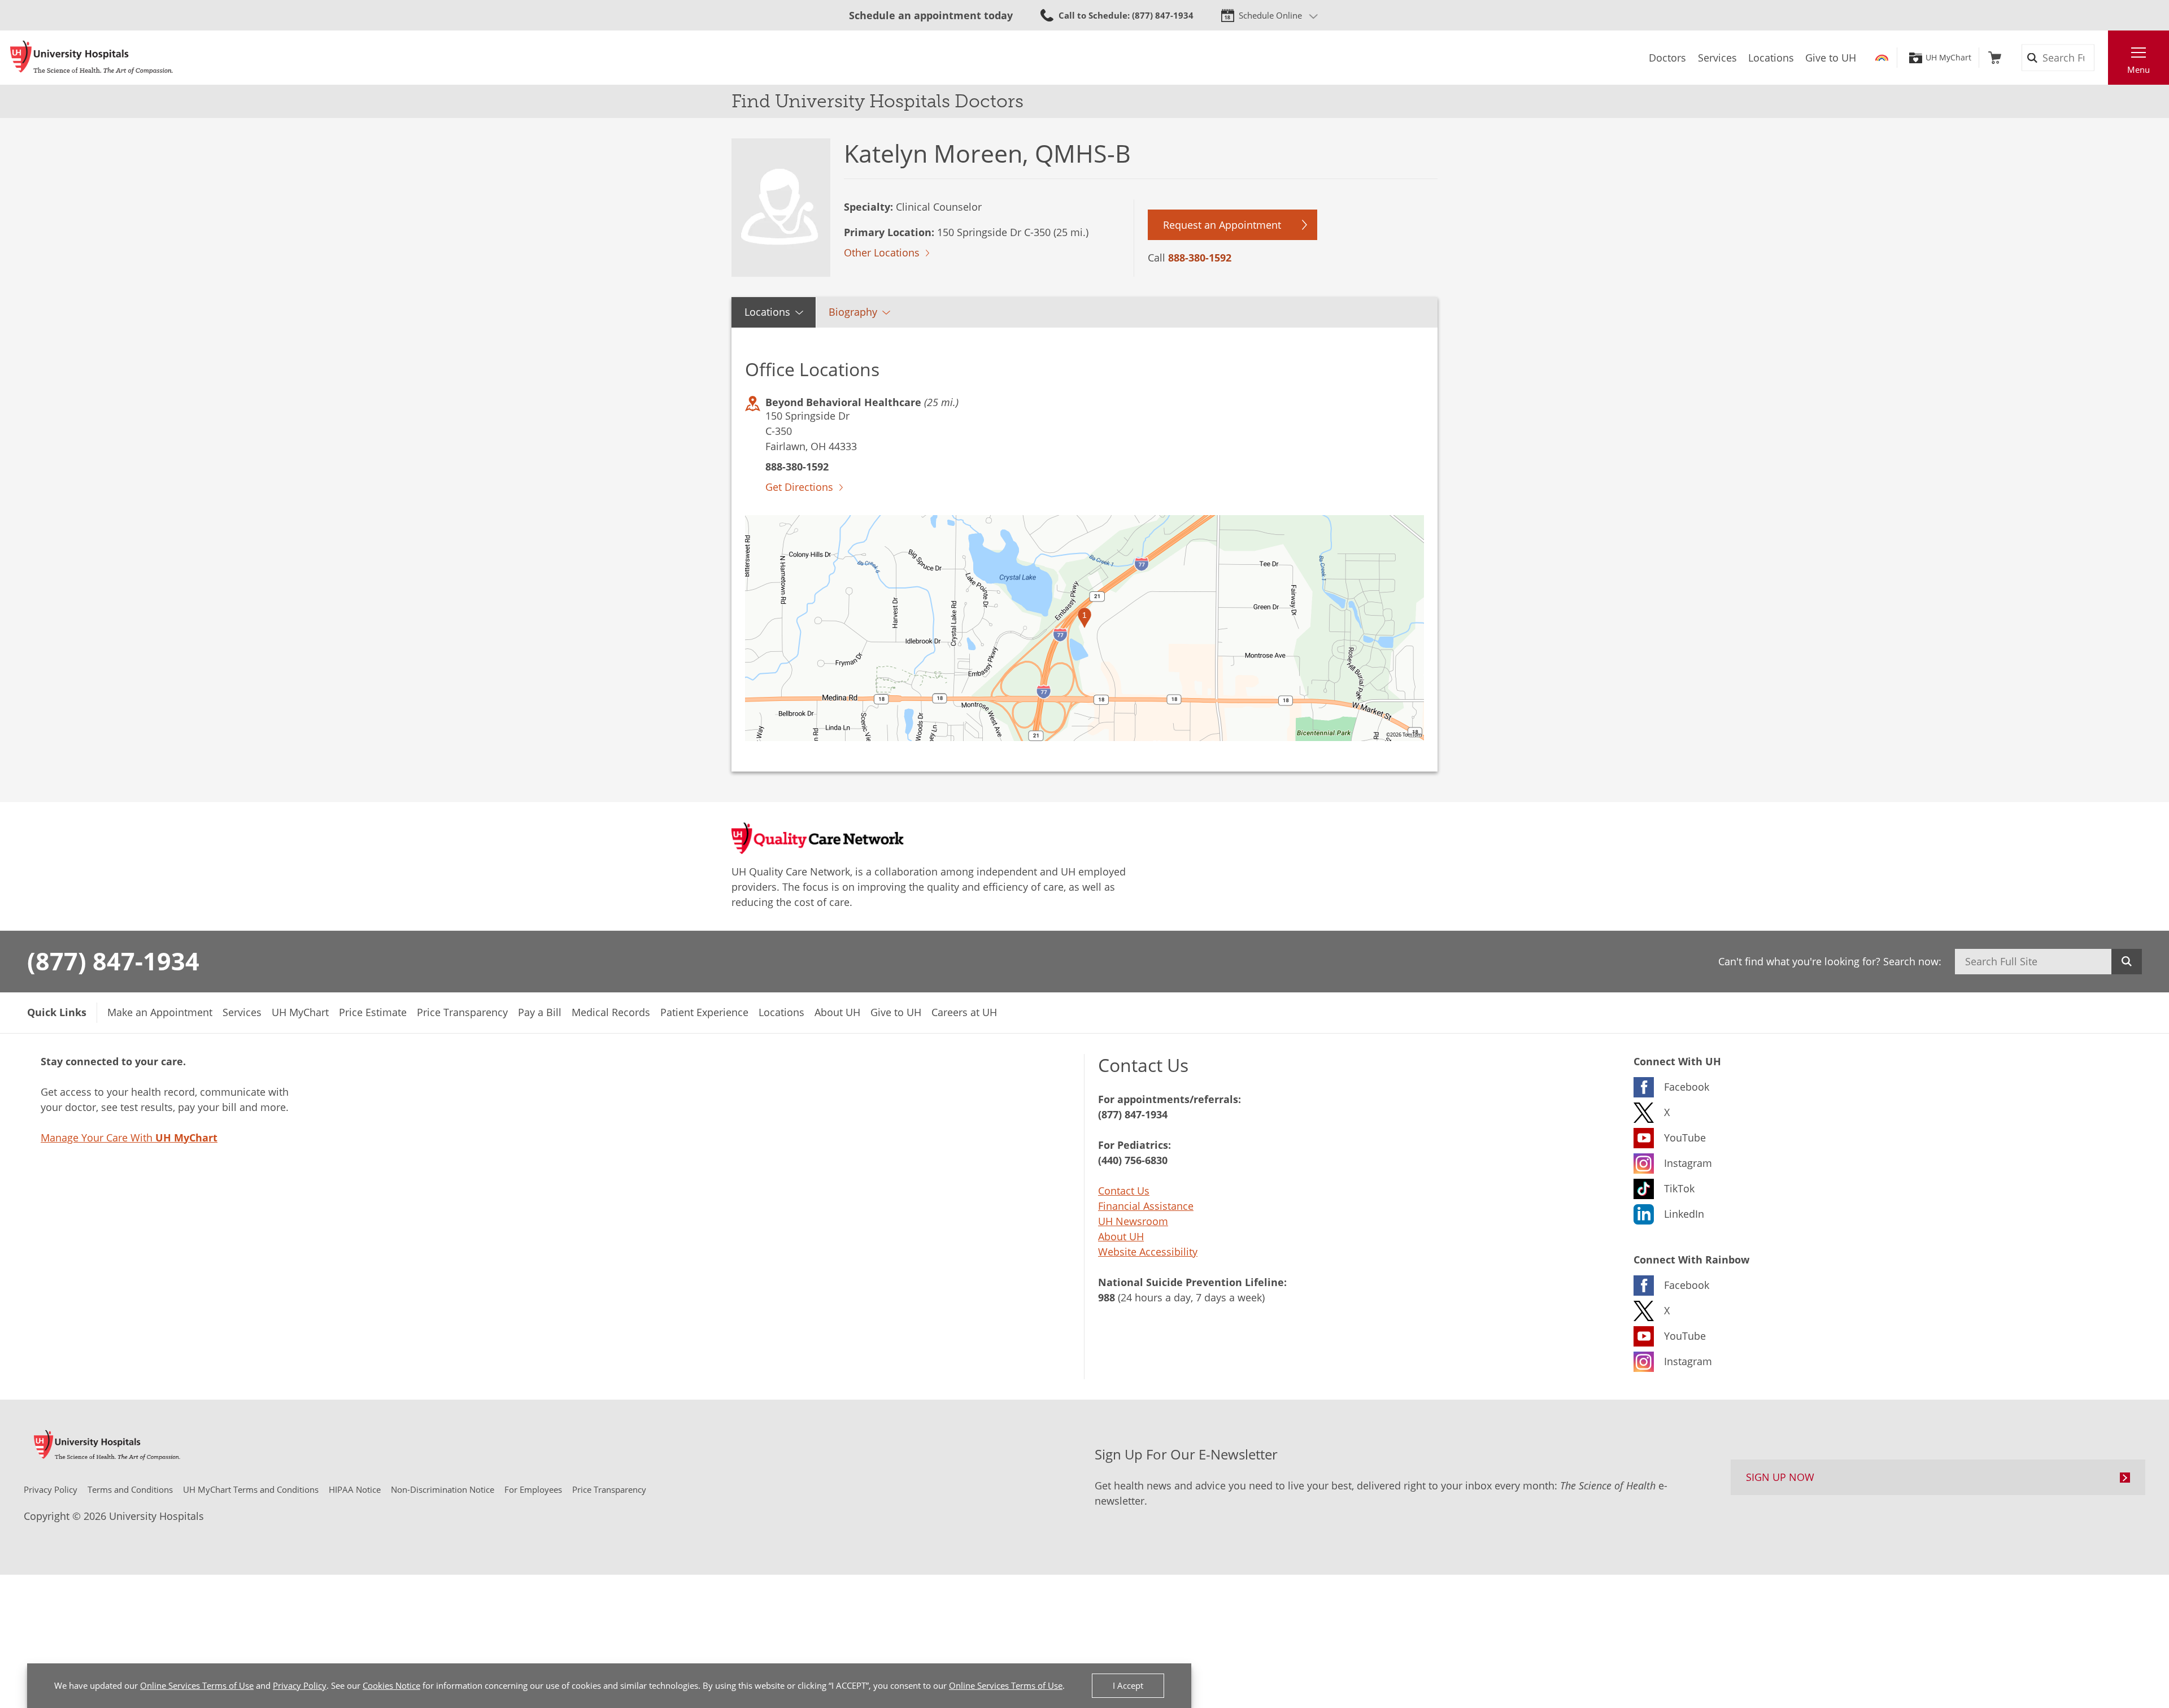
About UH (1121, 1236)
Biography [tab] (853, 312)
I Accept (1128, 1685)
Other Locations (882, 252)
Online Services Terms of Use (197, 1685)
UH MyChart (1948, 58)
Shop (1995, 58)
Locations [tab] (767, 312)
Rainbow (1882, 58)
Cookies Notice (391, 1685)
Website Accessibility (1148, 1252)
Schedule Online (1270, 15)
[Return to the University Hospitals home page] (92, 58)
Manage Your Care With (129, 1138)
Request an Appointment (1222, 225)
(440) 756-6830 (1133, 1160)
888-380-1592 (1200, 258)
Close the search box (2102, 58)
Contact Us (1124, 1191)
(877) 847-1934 (113, 961)
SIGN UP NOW (1780, 1477)
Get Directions (799, 487)
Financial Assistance (1146, 1206)
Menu (2138, 69)
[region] (1084, 628)
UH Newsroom (1133, 1221)
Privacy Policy (300, 1685)
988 (1107, 1297)
